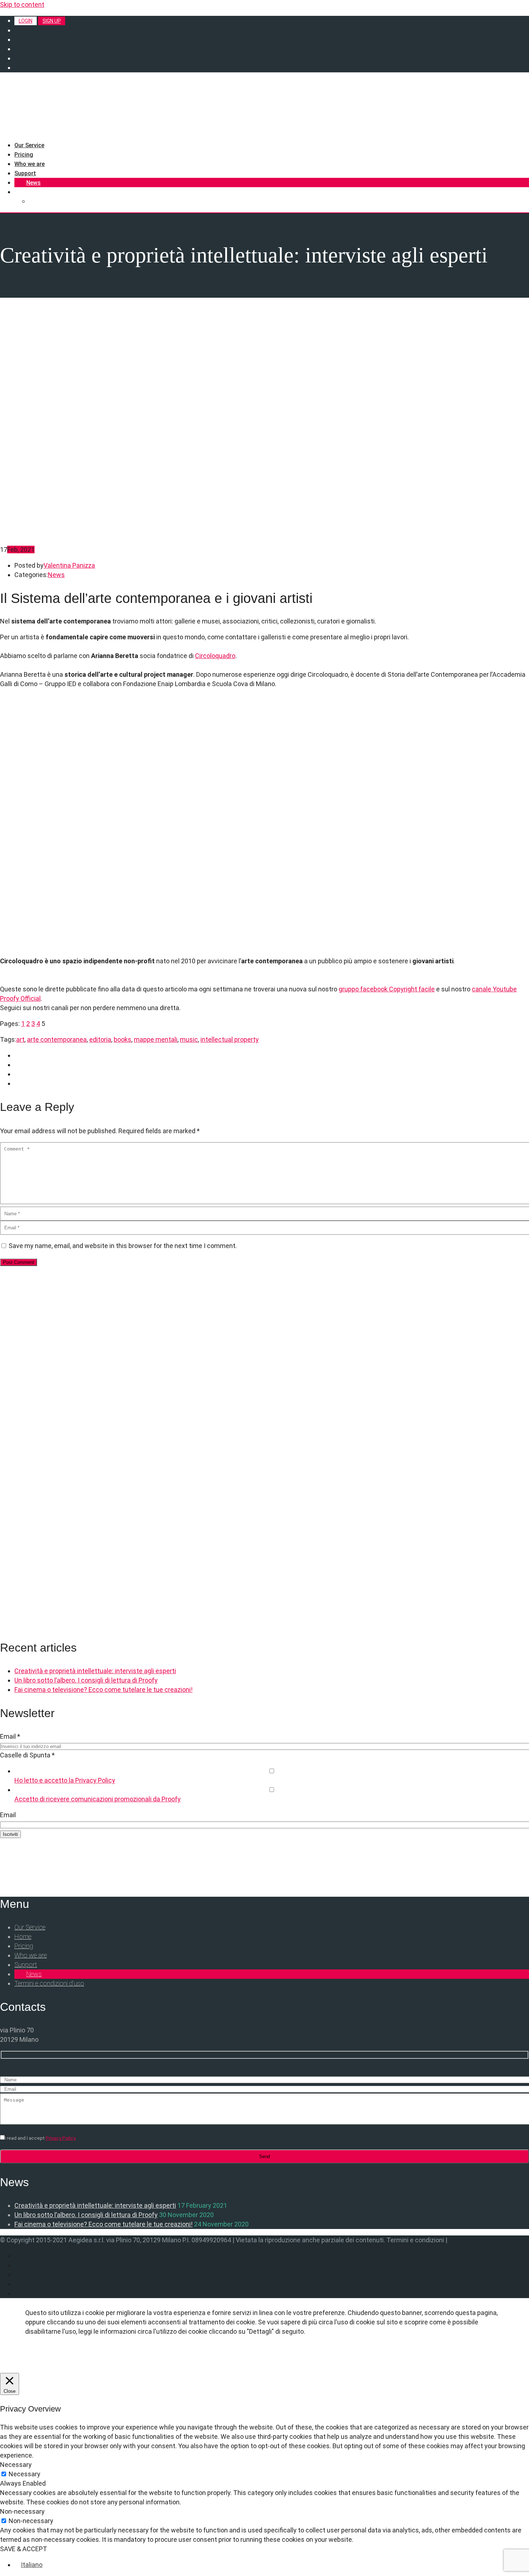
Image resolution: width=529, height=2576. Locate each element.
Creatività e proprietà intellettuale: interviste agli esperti (95, 1671)
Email (10, 1736)
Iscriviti (10, 1834)
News (33, 183)
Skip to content (22, 4)
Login (26, 21)
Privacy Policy (60, 2138)
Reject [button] (145, 2357)
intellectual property (230, 1039)
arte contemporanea (57, 1039)
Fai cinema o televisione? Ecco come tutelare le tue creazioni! (103, 1690)
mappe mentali (156, 1039)
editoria (100, 1039)
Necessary (24, 2474)
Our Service (29, 145)
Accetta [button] (99, 2357)
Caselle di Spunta (27, 1755)
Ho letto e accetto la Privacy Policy (65, 1780)
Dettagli (49, 2357)
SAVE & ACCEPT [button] (24, 2549)
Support (25, 173)
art (20, 1039)
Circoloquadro (215, 656)
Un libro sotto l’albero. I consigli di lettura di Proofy (86, 1680)
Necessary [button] (16, 2465)
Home (23, 1936)
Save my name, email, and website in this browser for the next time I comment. (123, 1246)
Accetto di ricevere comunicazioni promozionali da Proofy (98, 1799)
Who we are (30, 164)
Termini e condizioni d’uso (49, 1983)
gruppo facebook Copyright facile (387, 989)
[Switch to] (18, 192)
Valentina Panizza (69, 565)
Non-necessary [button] (22, 2511)
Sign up (52, 21)
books (123, 1039)
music (189, 1039)
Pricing (24, 155)
